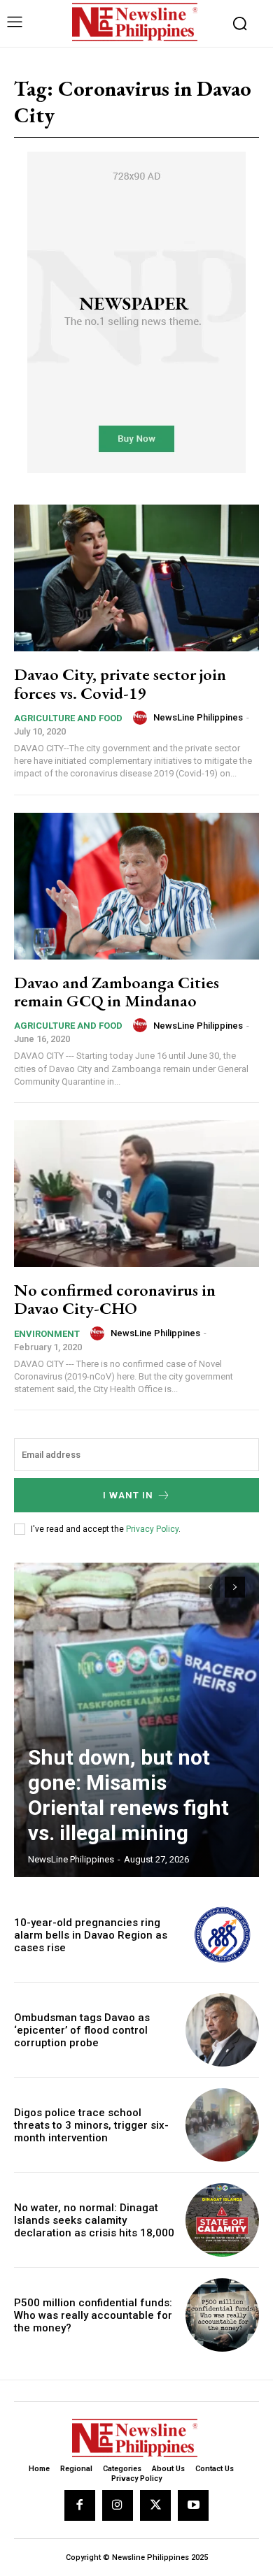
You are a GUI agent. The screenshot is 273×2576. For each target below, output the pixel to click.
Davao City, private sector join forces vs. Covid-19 (120, 683)
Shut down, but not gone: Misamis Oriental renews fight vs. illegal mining (128, 1795)
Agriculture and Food (68, 718)
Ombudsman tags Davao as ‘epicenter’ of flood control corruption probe (82, 2030)
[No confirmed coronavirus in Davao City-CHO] (136, 1194)
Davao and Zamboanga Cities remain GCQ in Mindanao (117, 991)
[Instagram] (118, 2505)
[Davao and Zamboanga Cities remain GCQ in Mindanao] (136, 886)
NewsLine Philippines (198, 717)
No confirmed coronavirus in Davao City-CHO (115, 1299)
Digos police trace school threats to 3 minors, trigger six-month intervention (91, 2125)
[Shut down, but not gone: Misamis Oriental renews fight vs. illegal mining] (136, 1720)
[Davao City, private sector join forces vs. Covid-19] (136, 578)
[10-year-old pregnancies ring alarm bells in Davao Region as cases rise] (222, 1935)
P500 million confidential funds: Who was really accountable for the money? (93, 2315)
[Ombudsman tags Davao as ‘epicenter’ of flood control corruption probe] (222, 2030)
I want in (128, 1495)
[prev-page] (210, 1587)
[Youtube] (193, 2505)
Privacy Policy (152, 1529)
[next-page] (235, 1587)
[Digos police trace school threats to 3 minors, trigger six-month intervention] (222, 2125)
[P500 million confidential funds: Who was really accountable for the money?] (222, 2315)
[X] (155, 2505)
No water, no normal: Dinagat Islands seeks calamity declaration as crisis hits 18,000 (94, 2220)
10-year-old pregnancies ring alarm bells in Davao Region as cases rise (91, 1935)
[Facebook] (80, 2505)
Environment (47, 1334)
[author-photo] (142, 718)
